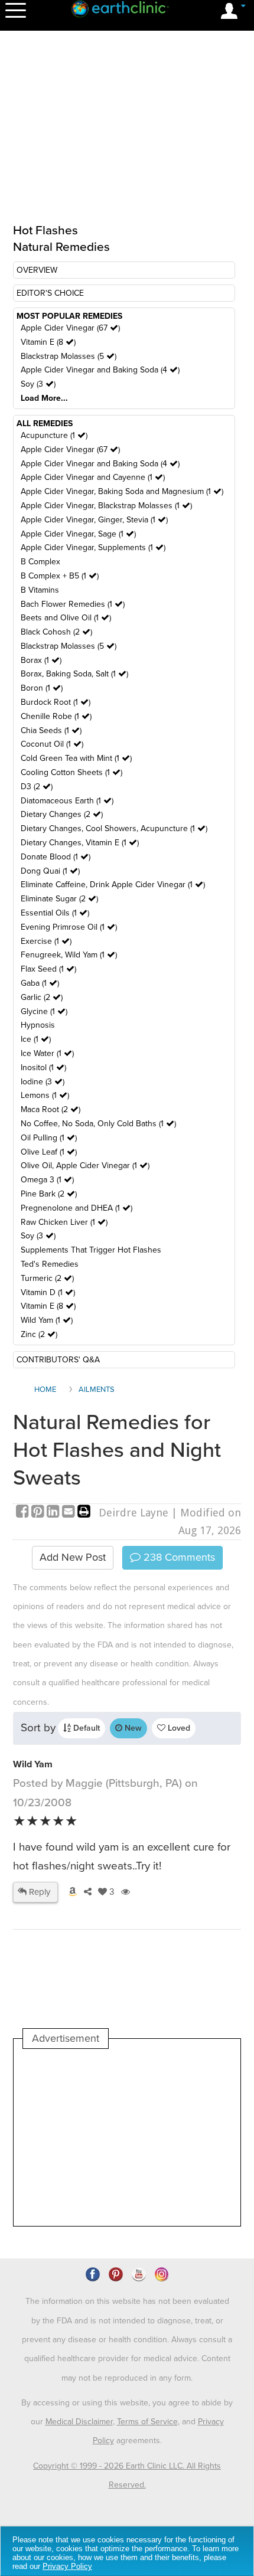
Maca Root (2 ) (51, 1109)
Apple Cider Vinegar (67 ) (70, 328)
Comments (178, 1557)
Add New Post (73, 1557)
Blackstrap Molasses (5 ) (69, 356)
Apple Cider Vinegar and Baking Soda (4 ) (100, 370)
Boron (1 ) (42, 688)
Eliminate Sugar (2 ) (59, 899)
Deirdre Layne (133, 1513)
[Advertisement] (127, 2137)
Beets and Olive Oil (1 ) (66, 618)
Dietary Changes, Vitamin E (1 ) (80, 843)
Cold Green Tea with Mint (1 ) (76, 758)
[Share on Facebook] (24, 1513)
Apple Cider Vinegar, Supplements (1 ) (93, 547)
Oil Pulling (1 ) (49, 1138)
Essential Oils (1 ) (55, 913)
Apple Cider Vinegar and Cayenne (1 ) (93, 477)
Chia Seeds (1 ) (51, 730)
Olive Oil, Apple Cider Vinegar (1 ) (85, 1166)
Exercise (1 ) (46, 941)
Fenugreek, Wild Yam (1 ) (69, 955)
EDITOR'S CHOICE (50, 293)
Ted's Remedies (50, 1264)
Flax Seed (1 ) (48, 969)
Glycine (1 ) (44, 1011)
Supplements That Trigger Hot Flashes (91, 1250)
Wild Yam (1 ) (47, 1320)
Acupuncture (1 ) (54, 435)
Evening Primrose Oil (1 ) (69, 927)
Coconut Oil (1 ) (52, 744)
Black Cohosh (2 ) (56, 632)
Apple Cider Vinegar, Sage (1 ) (78, 534)
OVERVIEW (37, 270)
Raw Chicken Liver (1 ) (64, 1222)
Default (85, 1728)
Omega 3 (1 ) (47, 1180)
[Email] (70, 1513)
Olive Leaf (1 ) (49, 1152)
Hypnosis (38, 1025)
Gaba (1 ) (40, 983)
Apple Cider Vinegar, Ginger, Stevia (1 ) (94, 520)
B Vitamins (40, 590)
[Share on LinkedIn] (54, 1513)
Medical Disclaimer (79, 2422)
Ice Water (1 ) (47, 1053)
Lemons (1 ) (45, 1095)
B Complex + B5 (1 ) (60, 576)
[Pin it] (39, 1513)
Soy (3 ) (38, 384)
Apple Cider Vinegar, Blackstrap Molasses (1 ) (106, 506)
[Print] (84, 1513)
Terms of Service (147, 2422)
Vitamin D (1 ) (48, 1292)
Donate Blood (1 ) (56, 857)
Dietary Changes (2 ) (62, 814)
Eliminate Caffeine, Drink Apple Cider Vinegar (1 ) (113, 885)
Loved (178, 1728)
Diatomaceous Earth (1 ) (67, 801)
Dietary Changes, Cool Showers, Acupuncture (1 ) (114, 828)
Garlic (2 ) (42, 997)
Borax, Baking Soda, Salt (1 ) (74, 674)
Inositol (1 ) (43, 1068)
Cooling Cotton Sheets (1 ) (71, 772)
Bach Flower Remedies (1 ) (73, 604)
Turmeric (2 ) (47, 1278)
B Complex (40, 562)
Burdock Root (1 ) (56, 702)
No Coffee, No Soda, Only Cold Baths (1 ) (98, 1124)
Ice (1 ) (36, 1039)
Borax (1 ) (41, 660)
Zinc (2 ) (39, 1334)
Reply (38, 1892)
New (132, 1728)
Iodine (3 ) (43, 1082)
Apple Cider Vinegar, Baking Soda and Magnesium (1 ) (122, 491)
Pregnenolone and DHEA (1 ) (76, 1208)
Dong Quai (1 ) (50, 871)
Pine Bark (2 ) (49, 1194)
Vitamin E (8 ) (48, 342)
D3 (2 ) (37, 787)
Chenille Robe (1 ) (56, 716)
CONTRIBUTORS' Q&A (58, 1360)
